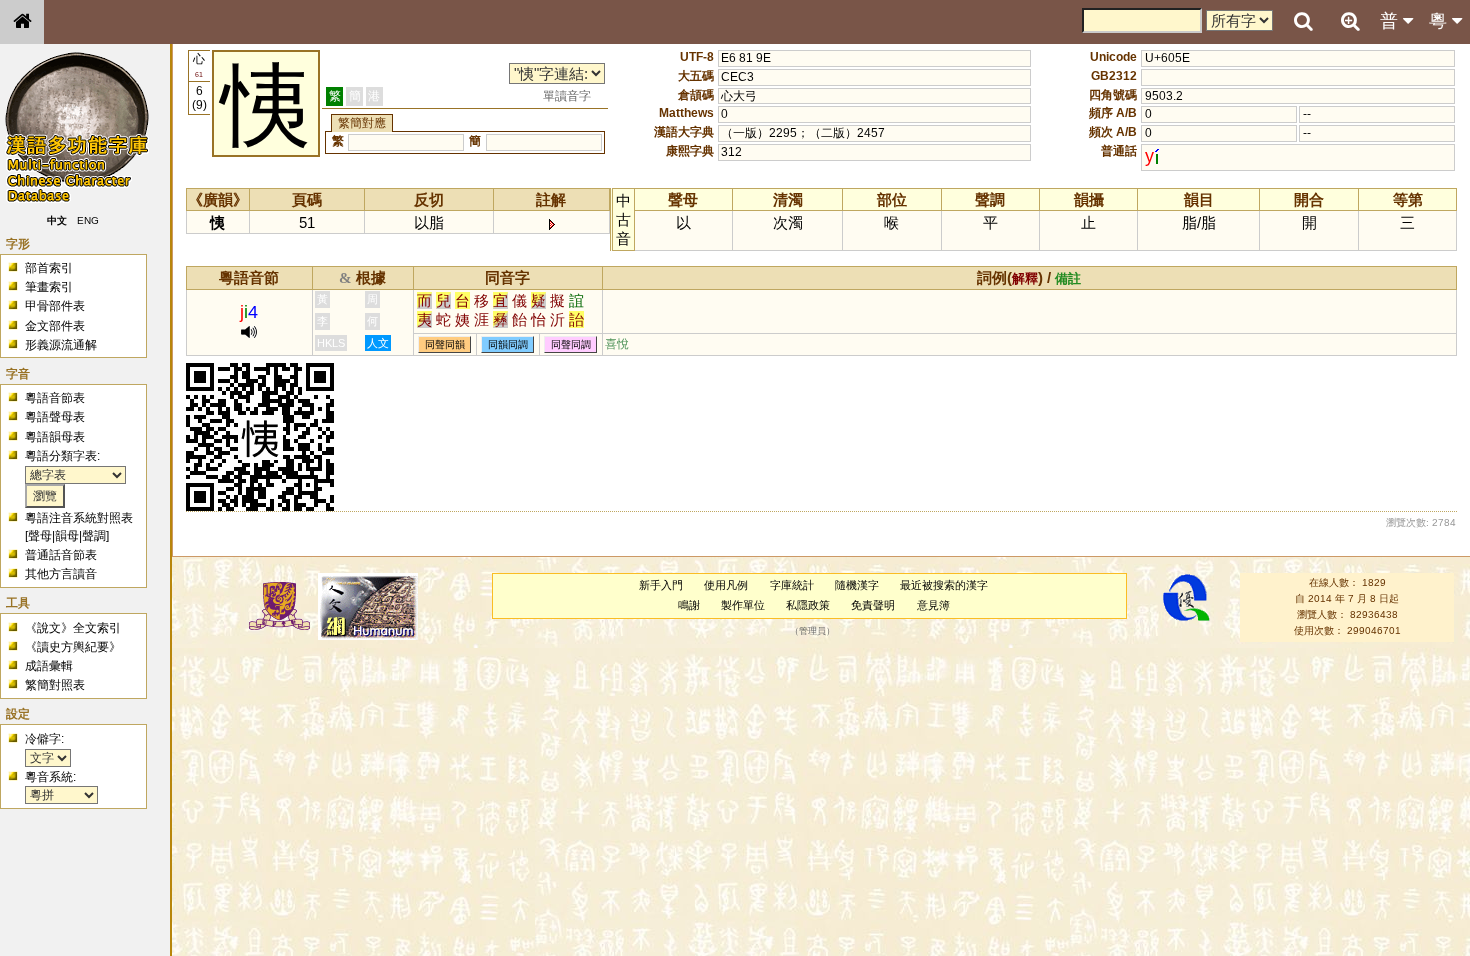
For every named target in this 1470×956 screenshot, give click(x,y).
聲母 (40, 536)
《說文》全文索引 (73, 628)
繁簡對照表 (55, 685)
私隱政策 (808, 605)
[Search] (1303, 22)
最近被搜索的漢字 (944, 585)
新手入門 (661, 585)
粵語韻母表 (55, 437)
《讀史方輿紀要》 (73, 647)
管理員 (812, 631)
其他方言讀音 (61, 574)
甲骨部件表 (55, 306)
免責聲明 (873, 605)
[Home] (22, 22)
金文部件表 (55, 326)
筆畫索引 (49, 287)
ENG (88, 220)
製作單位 (743, 605)
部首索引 (49, 268)
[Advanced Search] (1350, 21)
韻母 (67, 536)
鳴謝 (689, 605)
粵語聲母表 (55, 417)
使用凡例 (726, 585)
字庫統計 (792, 585)
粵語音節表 (55, 398)
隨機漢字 (857, 585)
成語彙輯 (49, 666)
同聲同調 (571, 344)
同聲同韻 (445, 344)
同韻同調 (508, 344)
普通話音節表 (61, 555)
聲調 (94, 536)
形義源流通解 (61, 345)
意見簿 (933, 605)
